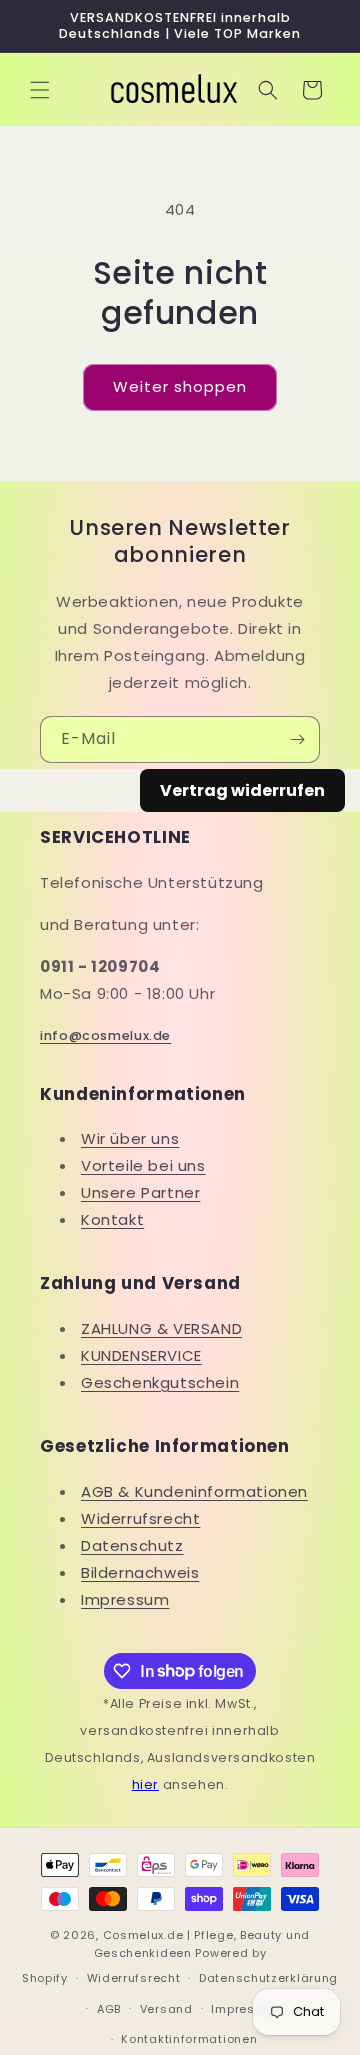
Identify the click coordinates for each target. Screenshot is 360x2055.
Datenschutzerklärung (268, 1978)
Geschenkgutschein (160, 1382)
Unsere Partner (140, 1192)
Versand (166, 2009)
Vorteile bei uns (143, 1165)
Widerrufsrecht (140, 1518)
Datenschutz (132, 1545)
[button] (40, 90)
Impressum (125, 1599)
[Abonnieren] (297, 739)
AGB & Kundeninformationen (194, 1491)
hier (145, 1784)
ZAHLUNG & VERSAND (161, 1328)
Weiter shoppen (180, 386)
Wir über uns (130, 1138)
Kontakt (112, 1219)
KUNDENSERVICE (141, 1355)
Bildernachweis (140, 1572)
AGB (109, 2009)
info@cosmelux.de (105, 1035)
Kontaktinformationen (189, 2039)
